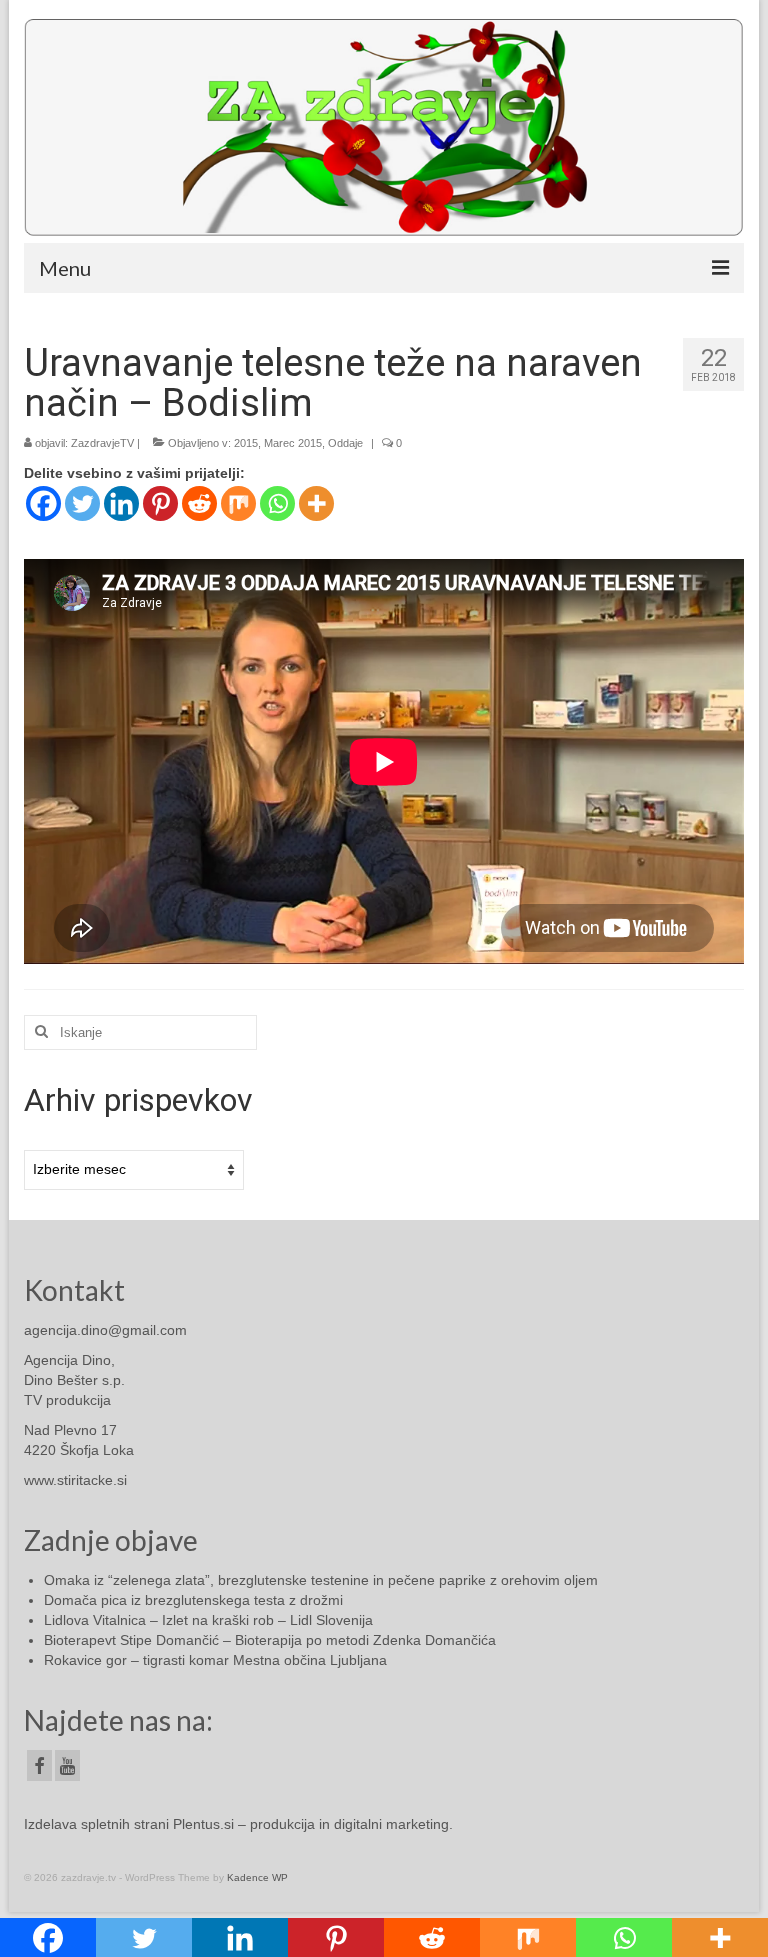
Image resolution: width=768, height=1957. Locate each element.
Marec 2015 (293, 443)
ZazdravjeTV (102, 443)
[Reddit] (199, 503)
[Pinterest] (160, 503)
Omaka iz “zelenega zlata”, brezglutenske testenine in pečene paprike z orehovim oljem (321, 1580)
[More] (316, 503)
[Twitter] (82, 503)
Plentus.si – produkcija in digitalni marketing (311, 1824)
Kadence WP (257, 1877)
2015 (246, 443)
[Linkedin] (121, 503)
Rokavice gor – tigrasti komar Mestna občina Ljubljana (215, 1660)
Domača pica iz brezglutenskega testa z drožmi (193, 1600)
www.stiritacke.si (75, 1480)
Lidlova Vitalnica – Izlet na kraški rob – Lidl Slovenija (208, 1620)
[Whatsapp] (277, 503)
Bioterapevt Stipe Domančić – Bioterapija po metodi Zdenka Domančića (270, 1640)
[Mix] (238, 503)
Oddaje (345, 443)
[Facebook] (43, 503)
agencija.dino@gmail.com (105, 1330)
